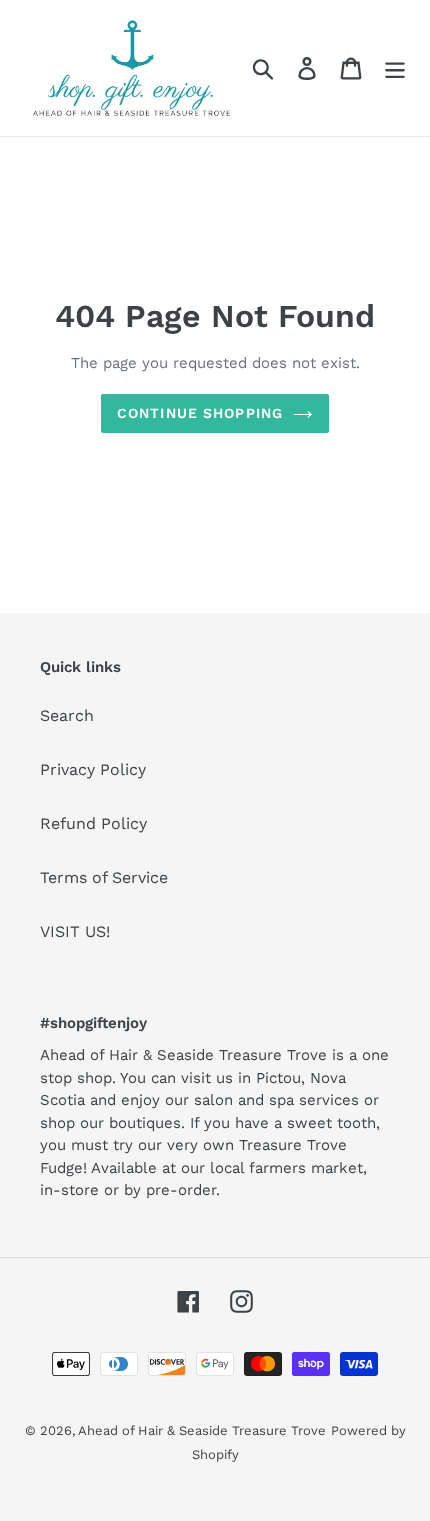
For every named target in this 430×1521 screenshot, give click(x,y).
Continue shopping (200, 413)
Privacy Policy (93, 769)
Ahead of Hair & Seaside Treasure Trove (202, 1430)
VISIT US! (75, 931)
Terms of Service (104, 877)
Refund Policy (93, 823)
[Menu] (395, 68)
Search (67, 715)
